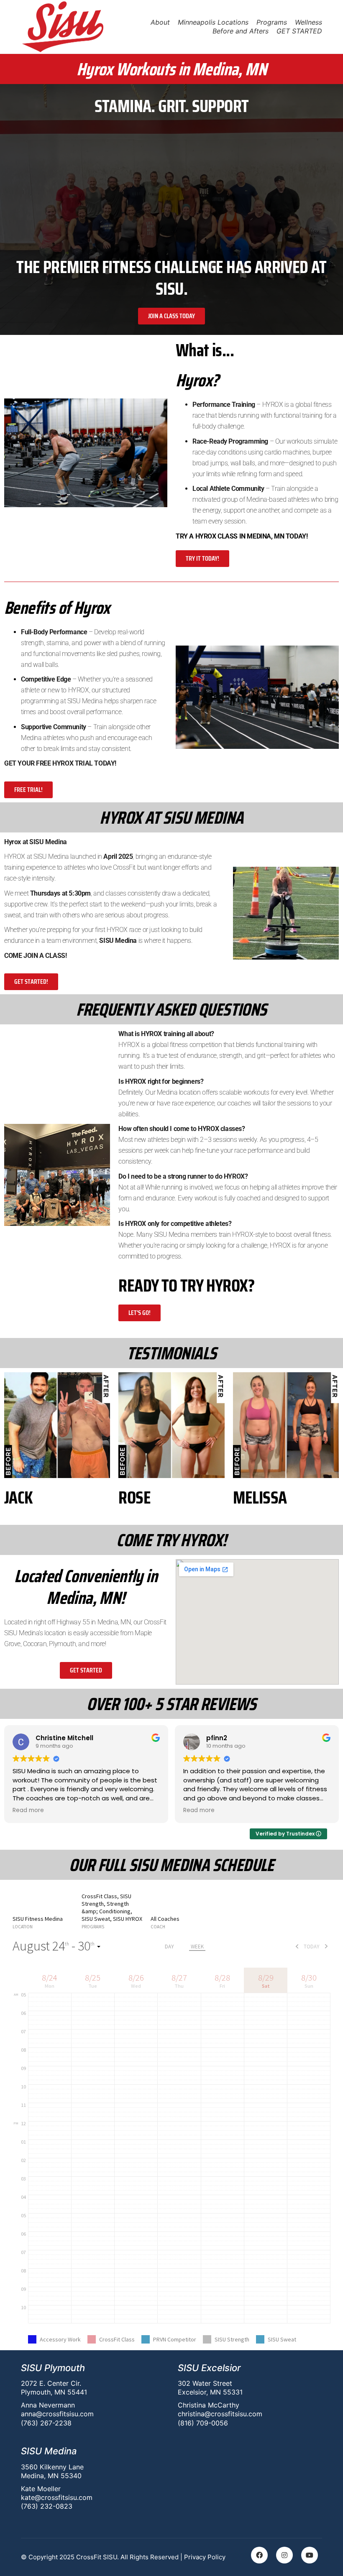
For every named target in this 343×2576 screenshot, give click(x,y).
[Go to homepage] (63, 27)
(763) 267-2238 (46, 2423)
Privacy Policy (205, 2557)
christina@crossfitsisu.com (220, 2414)
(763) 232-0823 (47, 2506)
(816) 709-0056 (203, 2423)
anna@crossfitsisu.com (57, 2414)
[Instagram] (284, 2555)
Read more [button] (28, 1810)
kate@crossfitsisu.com (57, 2497)
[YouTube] (310, 2555)
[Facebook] (259, 2555)
